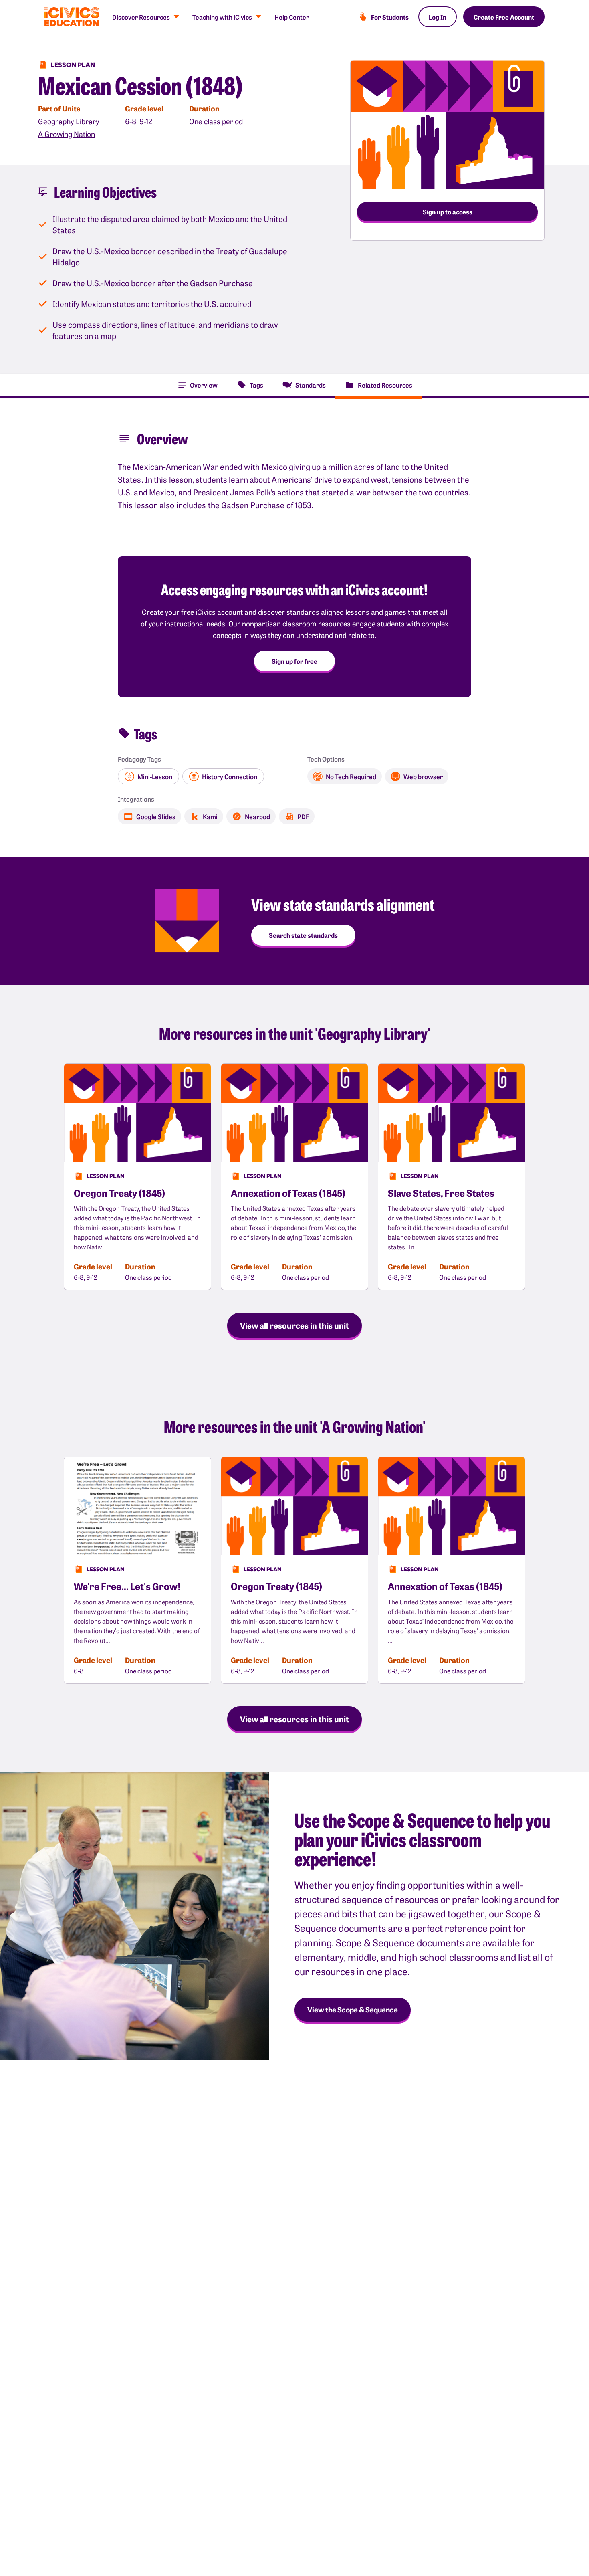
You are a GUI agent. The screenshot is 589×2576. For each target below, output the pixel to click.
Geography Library (69, 121)
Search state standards (303, 935)
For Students (390, 17)
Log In (438, 17)
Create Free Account (504, 17)
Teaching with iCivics (222, 17)
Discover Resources (141, 17)
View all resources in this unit (294, 1325)
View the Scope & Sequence (353, 2009)
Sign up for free (294, 661)
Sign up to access (448, 212)
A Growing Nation (67, 134)
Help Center (292, 17)
